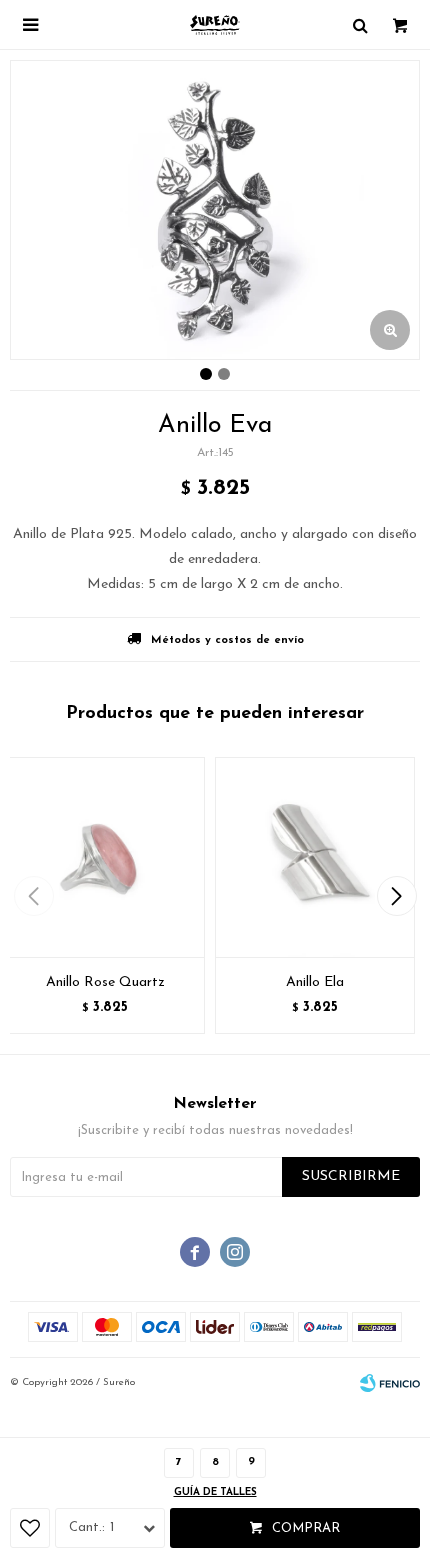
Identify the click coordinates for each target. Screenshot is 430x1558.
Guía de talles (215, 1492)
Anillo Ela (315, 982)
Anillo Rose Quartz (105, 982)
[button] (396, 896)
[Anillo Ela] (315, 857)
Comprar (306, 1528)
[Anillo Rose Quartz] (105, 857)
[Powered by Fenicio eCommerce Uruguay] (390, 1383)
